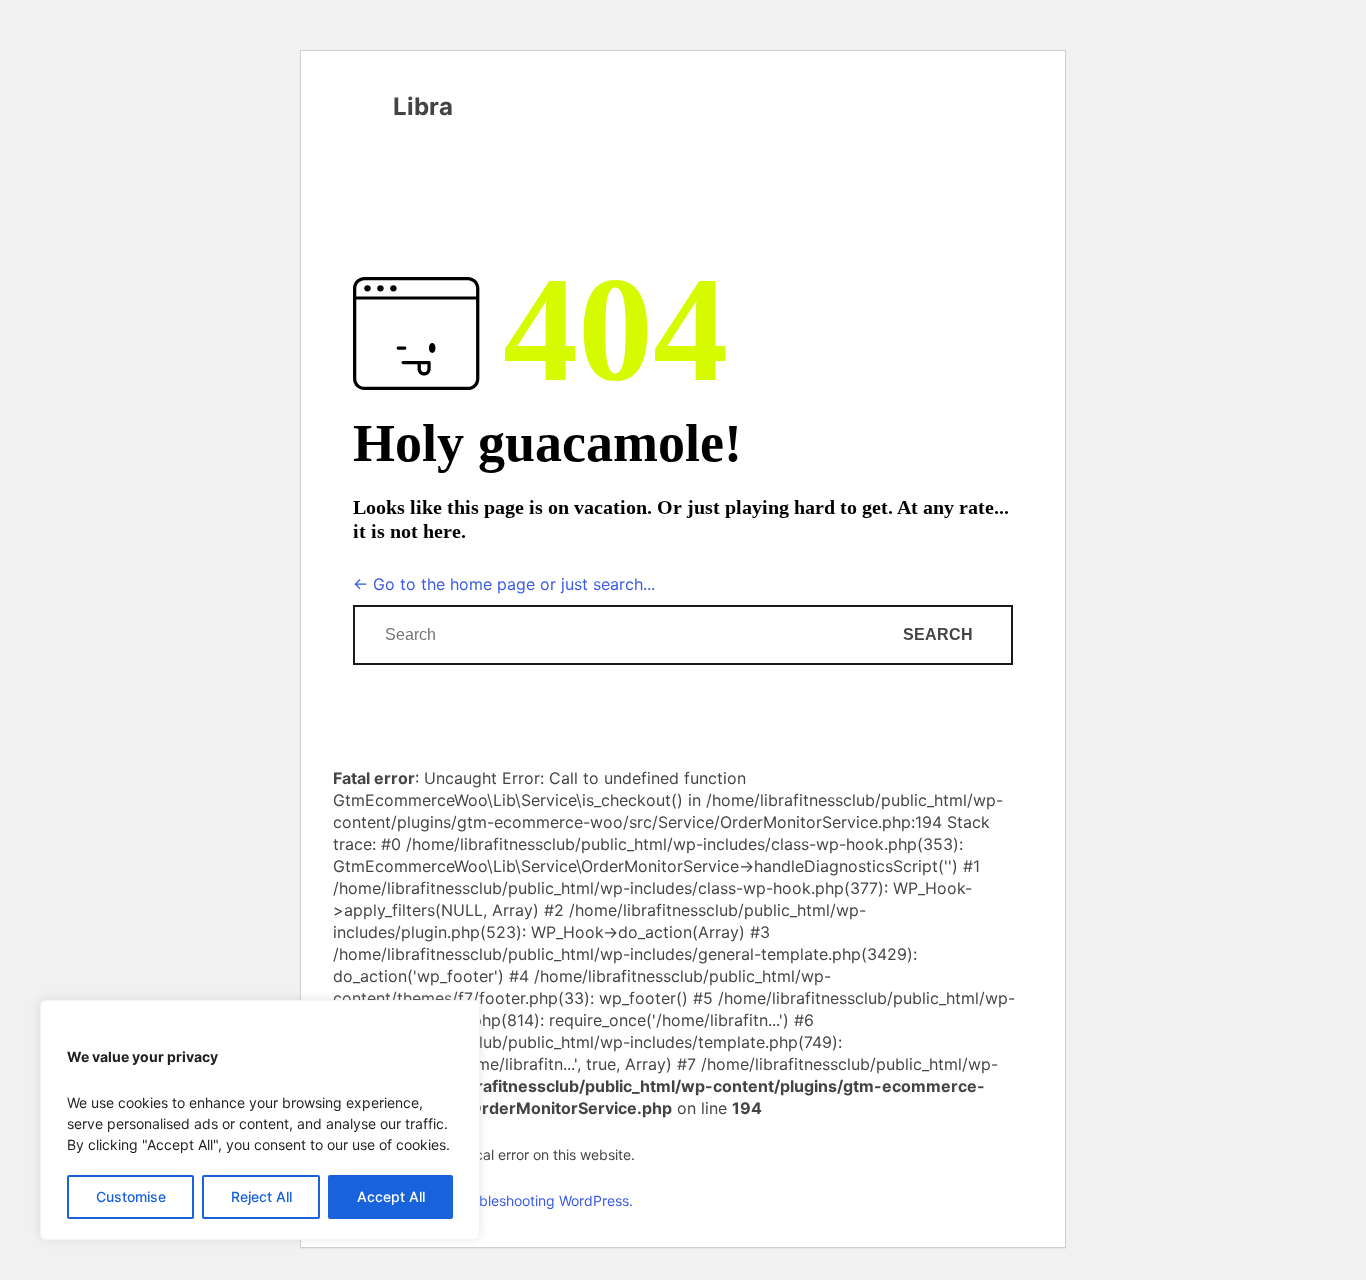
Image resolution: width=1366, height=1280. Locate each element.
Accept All (391, 1196)
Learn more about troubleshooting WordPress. (483, 1200)
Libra (423, 107)
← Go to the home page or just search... (504, 584)
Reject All (261, 1196)
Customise (131, 1196)
